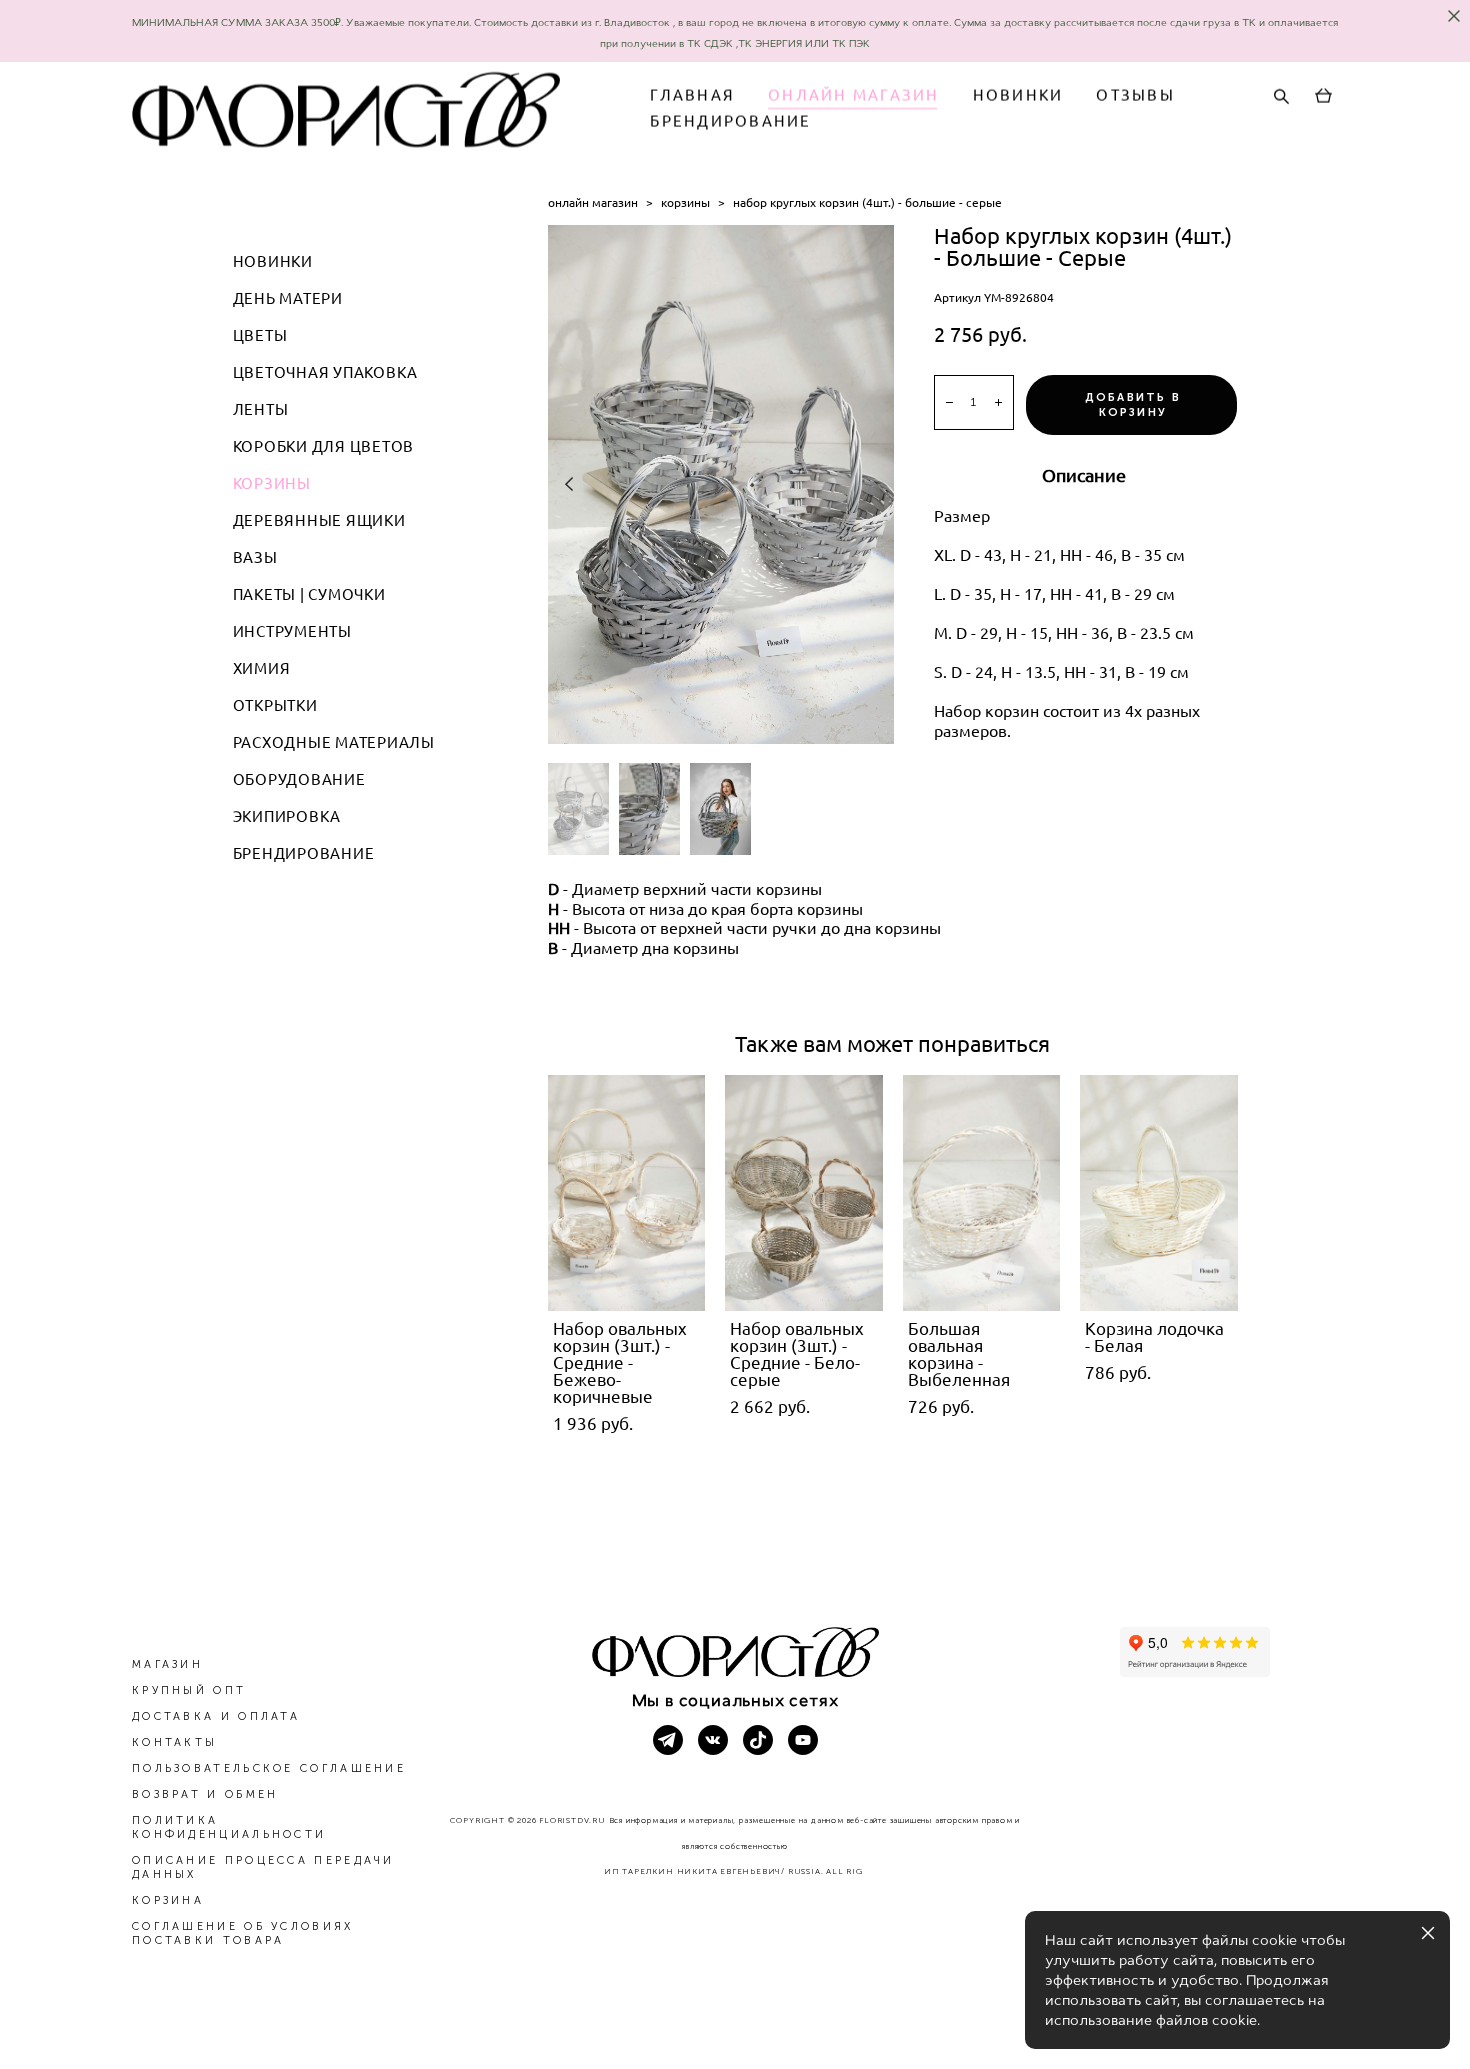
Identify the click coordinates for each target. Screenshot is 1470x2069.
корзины (685, 202)
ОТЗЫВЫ (1135, 95)
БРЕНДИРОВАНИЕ (730, 121)
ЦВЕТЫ (260, 335)
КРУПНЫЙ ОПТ (189, 1690)
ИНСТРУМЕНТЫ (292, 631)
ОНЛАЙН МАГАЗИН (854, 95)
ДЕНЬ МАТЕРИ (288, 298)
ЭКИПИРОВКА (287, 816)
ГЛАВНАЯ (692, 95)
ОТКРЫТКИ (275, 705)
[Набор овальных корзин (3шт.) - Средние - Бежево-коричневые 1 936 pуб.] (627, 1193)
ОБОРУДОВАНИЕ (299, 779)
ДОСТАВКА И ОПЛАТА (216, 1716)
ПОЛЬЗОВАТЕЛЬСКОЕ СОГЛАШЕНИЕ (269, 1768)
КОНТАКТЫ (174, 1742)
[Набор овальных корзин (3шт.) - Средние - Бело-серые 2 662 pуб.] (804, 1193)
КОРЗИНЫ (272, 483)
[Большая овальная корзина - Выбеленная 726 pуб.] (982, 1193)
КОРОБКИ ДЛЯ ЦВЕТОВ (324, 446)
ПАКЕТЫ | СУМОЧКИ (309, 594)
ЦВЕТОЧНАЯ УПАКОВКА (326, 372)
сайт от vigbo (735, 2022)
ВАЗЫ (255, 557)
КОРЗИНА (168, 1900)
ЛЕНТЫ (261, 409)
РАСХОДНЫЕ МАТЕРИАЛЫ (334, 742)
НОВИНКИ (1018, 95)
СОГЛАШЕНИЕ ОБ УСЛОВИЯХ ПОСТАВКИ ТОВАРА (243, 1933)
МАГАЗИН (167, 1664)
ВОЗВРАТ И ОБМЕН (205, 1794)
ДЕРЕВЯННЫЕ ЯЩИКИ (319, 520)
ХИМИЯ (262, 668)
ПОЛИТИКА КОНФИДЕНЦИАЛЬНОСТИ (229, 1827)
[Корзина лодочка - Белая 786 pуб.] (1159, 1193)
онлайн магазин (593, 202)
